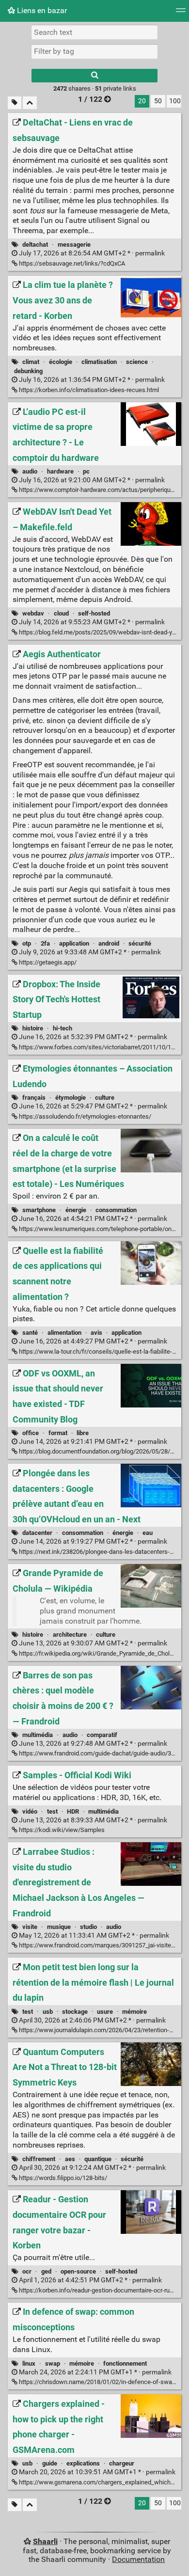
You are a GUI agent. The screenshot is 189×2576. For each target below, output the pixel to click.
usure (105, 2012)
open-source (78, 2271)
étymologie (71, 1098)
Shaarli (45, 2541)
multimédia (38, 1735)
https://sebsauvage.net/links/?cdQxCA (71, 263)
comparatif (102, 1735)
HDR (73, 1811)
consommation (116, 1210)
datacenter (37, 1533)
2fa (45, 943)
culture (105, 1098)
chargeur (122, 2463)
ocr (27, 2271)
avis (96, 1333)
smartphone (39, 1210)
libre (83, 1433)
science (137, 362)
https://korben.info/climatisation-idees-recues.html (88, 390)
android (109, 943)
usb (48, 2012)
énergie (76, 1210)
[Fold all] (30, 103)
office (31, 1433)
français (34, 1098)
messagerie (74, 245)
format (58, 1433)
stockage (75, 2012)
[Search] (94, 76)
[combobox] (94, 51)
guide (50, 2463)
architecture (70, 1635)
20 (142, 101)
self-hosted (94, 613)
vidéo (30, 1811)
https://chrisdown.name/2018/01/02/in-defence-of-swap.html (103, 2382)
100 (175, 101)
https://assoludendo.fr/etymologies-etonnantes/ (84, 1116)
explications (83, 2463)
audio (30, 471)
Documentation (138, 2559)
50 (158, 101)
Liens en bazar (41, 10)
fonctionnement (125, 2363)
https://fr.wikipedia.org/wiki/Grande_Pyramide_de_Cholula (98, 1653)
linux (29, 2363)
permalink (91, 253)
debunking (28, 371)
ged (46, 2271)
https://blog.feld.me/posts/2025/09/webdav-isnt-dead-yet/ (99, 632)
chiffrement (39, 2159)
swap (53, 2363)
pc (86, 471)
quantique (98, 2159)
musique (59, 1927)
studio (88, 1927)
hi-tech (63, 1028)
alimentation (64, 1333)
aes (70, 2159)
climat (31, 362)
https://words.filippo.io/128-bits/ (62, 2178)
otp (27, 943)
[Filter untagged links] (15, 103)
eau (148, 1533)
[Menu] (181, 13)
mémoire (134, 2012)
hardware (60, 471)
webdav (33, 613)
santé (30, 1333)
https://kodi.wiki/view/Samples (61, 1830)
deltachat (35, 245)
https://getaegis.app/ (47, 962)
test (52, 1811)
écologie (61, 362)
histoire (33, 1028)
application (74, 943)
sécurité (140, 943)
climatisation (99, 362)
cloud (61, 613)
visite (30, 1927)
